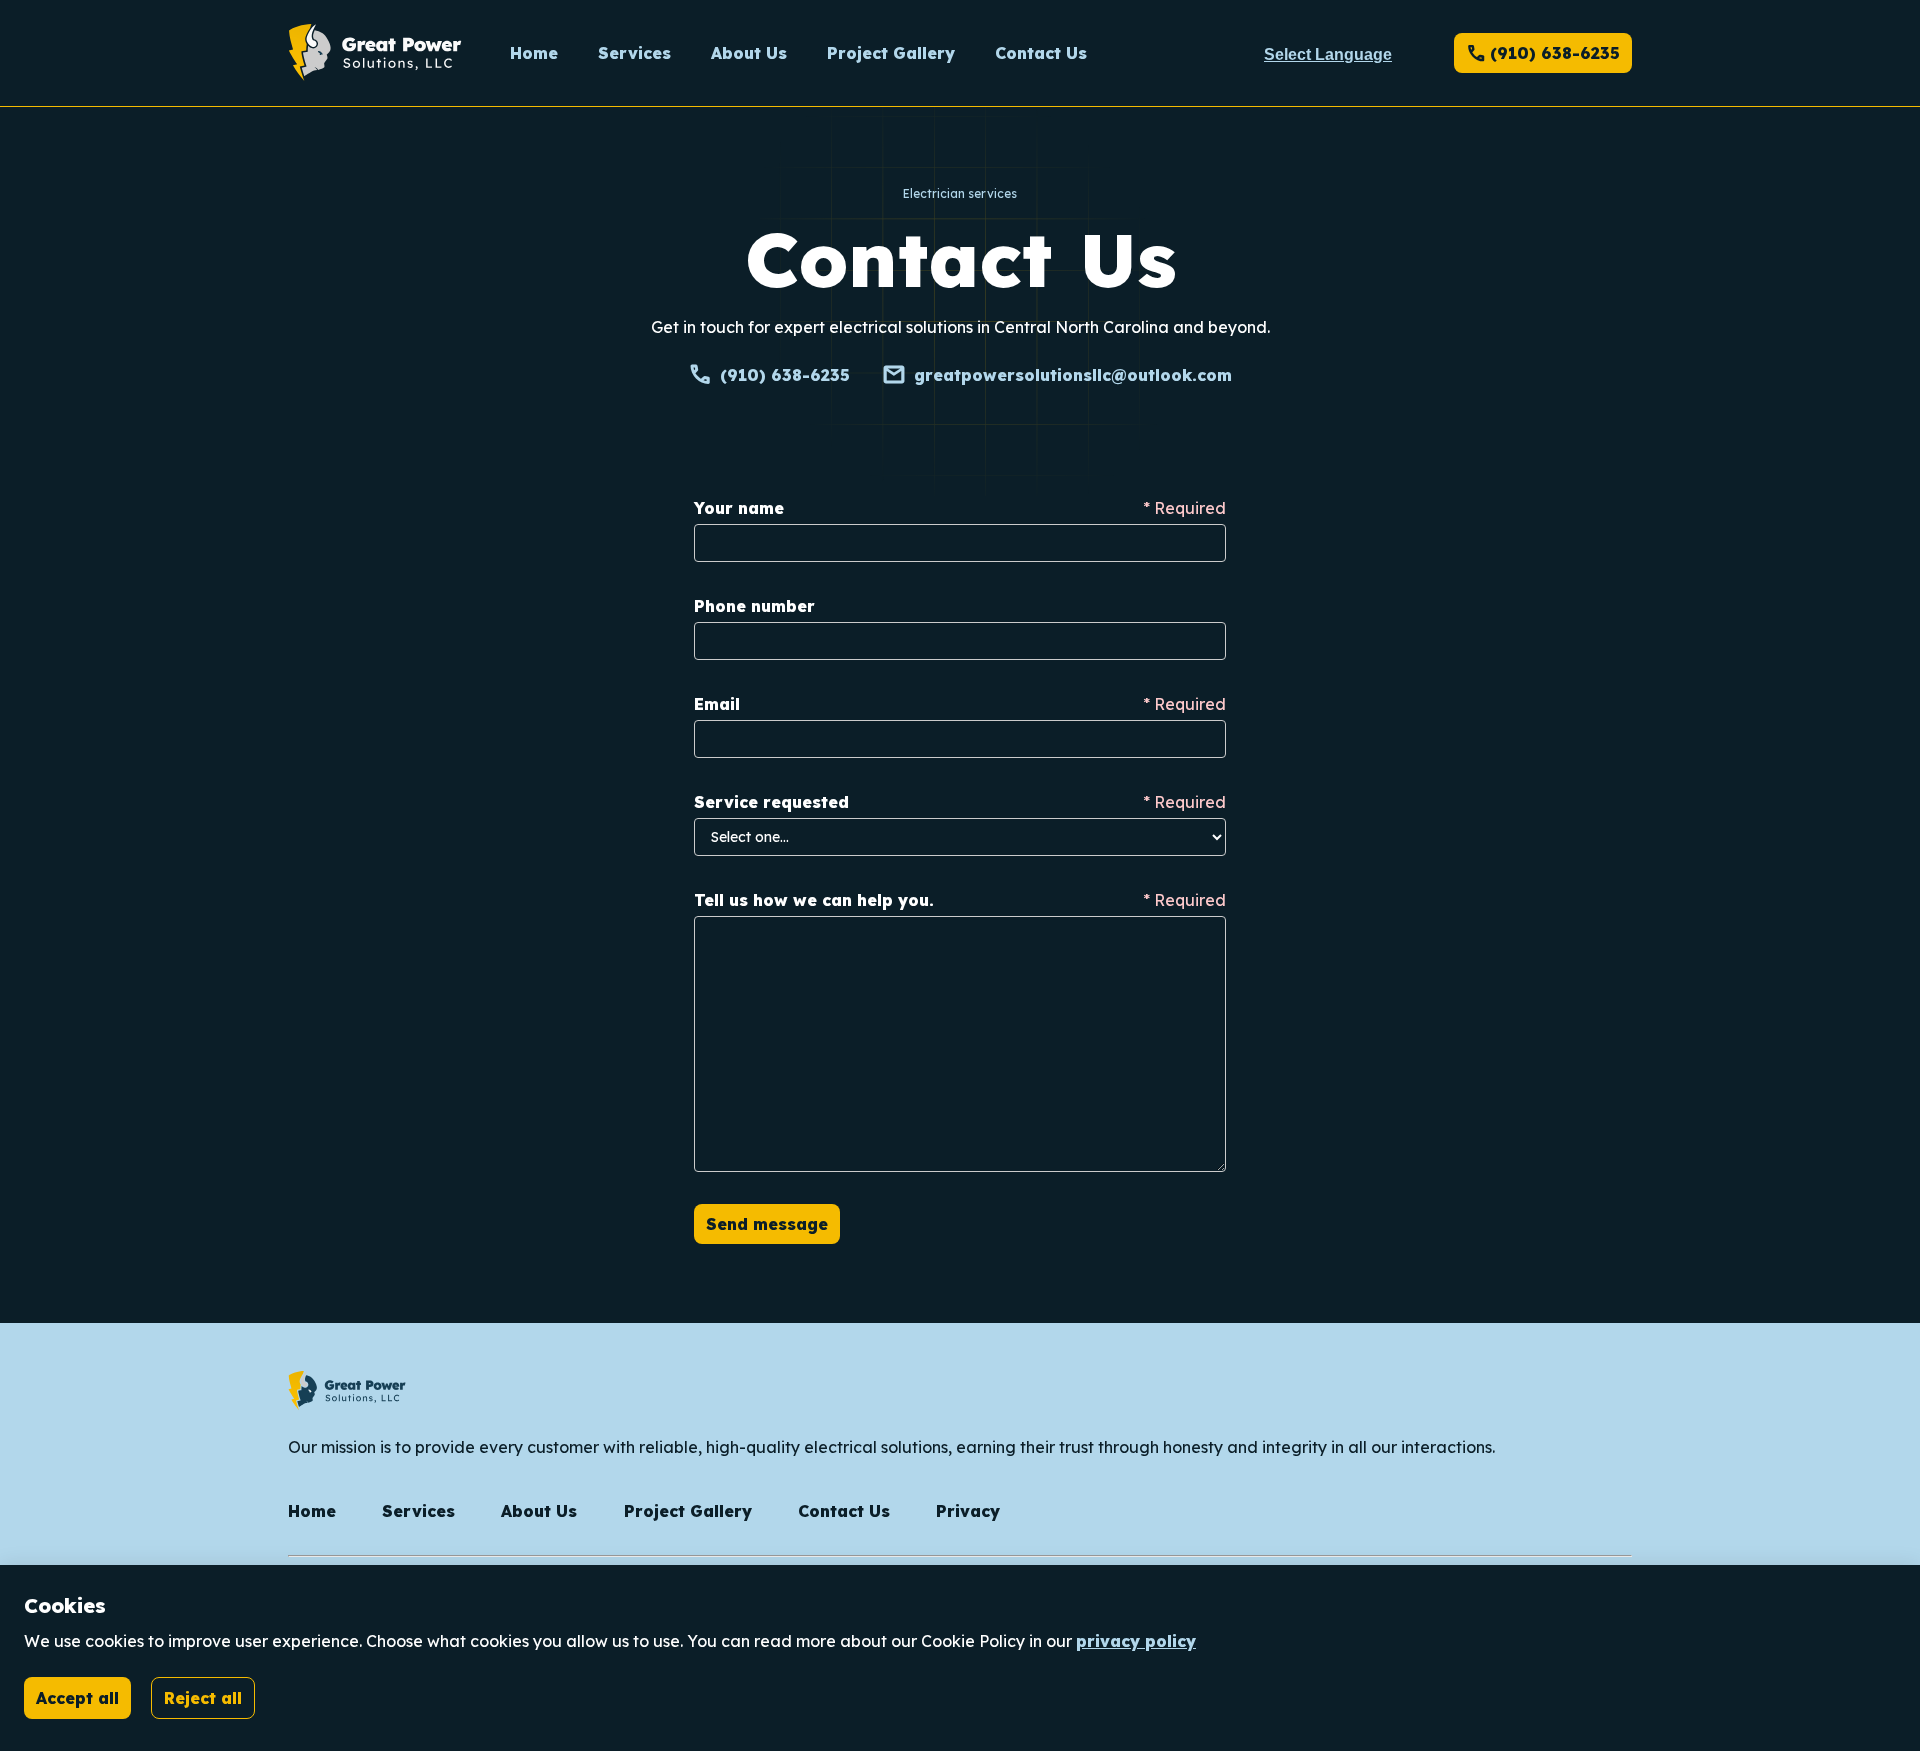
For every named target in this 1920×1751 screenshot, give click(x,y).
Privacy (968, 1511)
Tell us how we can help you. (814, 900)
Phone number (754, 606)
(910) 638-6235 (1543, 53)
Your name (739, 508)
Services (418, 1511)
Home (312, 1511)
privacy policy (1136, 1641)
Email (717, 704)
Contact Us (844, 1511)
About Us (539, 1511)
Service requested (771, 802)
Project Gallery (688, 1511)
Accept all (77, 1698)
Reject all (203, 1698)
